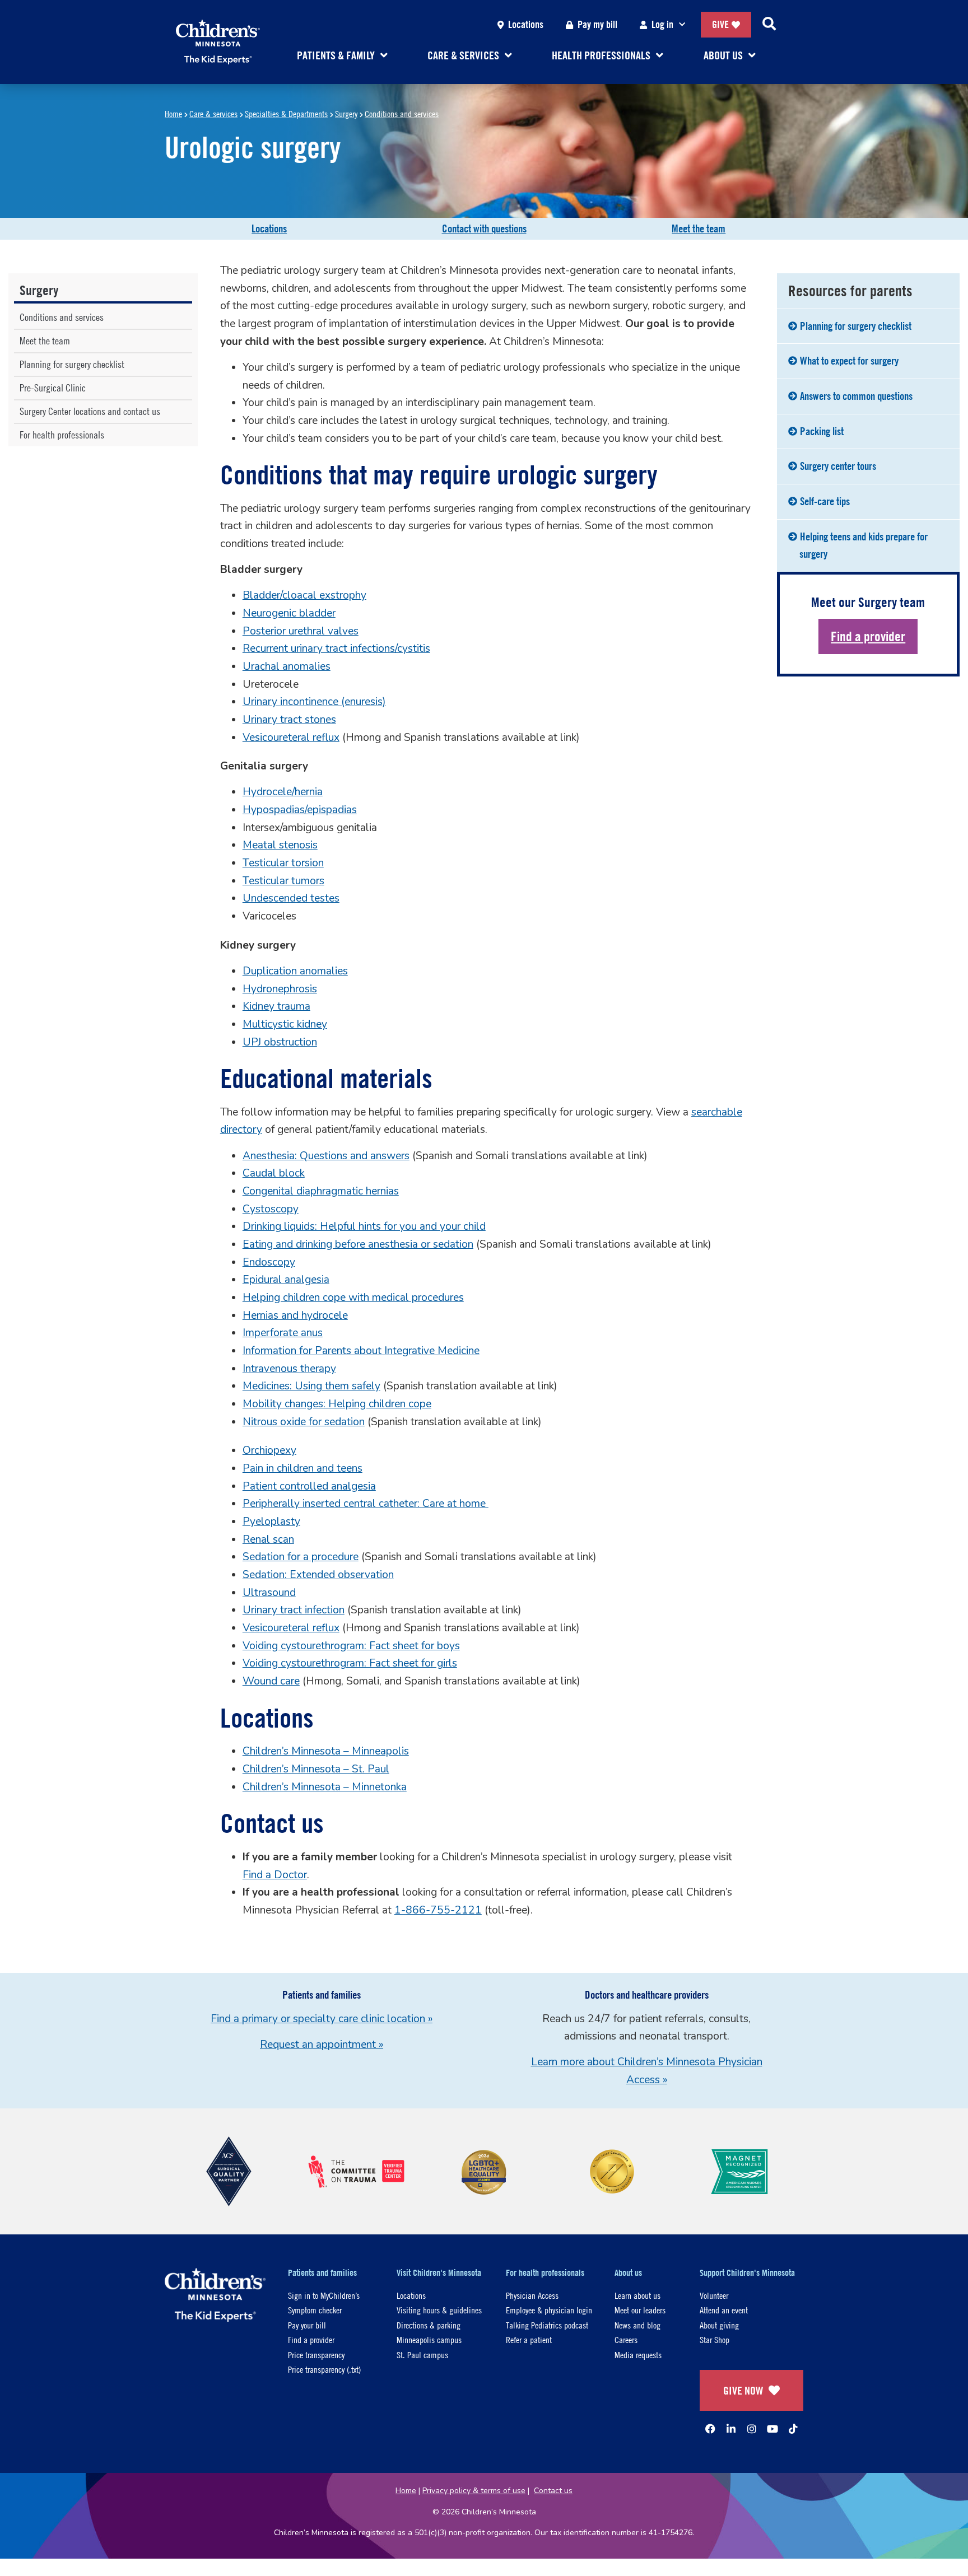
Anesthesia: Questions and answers (326, 1156)
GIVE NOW (743, 2390)
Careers (626, 2339)
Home (173, 113)
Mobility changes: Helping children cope (337, 1404)
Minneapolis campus (429, 2339)
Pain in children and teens (302, 1468)
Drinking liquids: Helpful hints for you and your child (364, 1226)
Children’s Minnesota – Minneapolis (326, 1751)
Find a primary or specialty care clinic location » (322, 2019)
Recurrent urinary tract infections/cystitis (336, 648)
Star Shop (715, 2339)
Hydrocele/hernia (283, 792)
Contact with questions (484, 228)
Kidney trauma (276, 1006)
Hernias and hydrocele (295, 1315)
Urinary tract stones (289, 720)
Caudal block (274, 1173)
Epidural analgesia (286, 1280)
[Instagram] (752, 2429)
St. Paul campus (422, 2355)
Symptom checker (315, 2310)
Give (720, 24)
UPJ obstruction (280, 1042)
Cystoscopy (271, 1209)
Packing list (822, 431)
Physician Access (532, 2295)
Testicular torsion (283, 863)
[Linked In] (731, 2429)
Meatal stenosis (280, 845)
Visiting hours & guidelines (439, 2310)
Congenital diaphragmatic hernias (321, 1191)
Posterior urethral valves (301, 631)
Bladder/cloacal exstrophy (304, 595)
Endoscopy (269, 1262)
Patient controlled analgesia (309, 1486)
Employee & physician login (549, 2310)
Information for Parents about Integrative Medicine (361, 1351)
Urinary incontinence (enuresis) (314, 702)
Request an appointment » (322, 2045)
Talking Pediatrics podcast (547, 2325)
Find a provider (868, 636)
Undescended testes (291, 898)
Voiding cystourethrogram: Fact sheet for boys (351, 1646)
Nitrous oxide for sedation (304, 1422)
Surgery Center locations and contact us (90, 411)
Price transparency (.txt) (324, 2369)
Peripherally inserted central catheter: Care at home (366, 1504)
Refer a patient (529, 2339)
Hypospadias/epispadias (300, 810)
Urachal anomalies (287, 666)
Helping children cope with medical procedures (353, 1298)
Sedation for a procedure (301, 1557)
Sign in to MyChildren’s (324, 2295)
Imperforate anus (283, 1333)
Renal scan (268, 1539)
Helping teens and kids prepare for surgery (864, 545)
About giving (719, 2325)
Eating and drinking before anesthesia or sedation (358, 1244)
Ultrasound (269, 1593)
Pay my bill (597, 24)
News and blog (637, 2325)
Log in (662, 24)
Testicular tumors (283, 881)
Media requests (638, 2355)
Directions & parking (429, 2325)
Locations (526, 24)
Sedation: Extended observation (318, 1575)
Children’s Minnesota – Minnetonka (325, 1787)
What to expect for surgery (849, 361)
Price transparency (316, 2355)
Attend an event (724, 2310)
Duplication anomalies (295, 971)
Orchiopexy (269, 1450)
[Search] (769, 25)
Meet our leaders (640, 2310)
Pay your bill (307, 2325)
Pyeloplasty (271, 1522)
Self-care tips (825, 501)
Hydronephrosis (280, 989)
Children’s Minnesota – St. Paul (316, 1769)
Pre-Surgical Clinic (53, 388)
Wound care (271, 1681)
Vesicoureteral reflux (291, 738)
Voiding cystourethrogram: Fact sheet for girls (350, 1663)
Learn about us (637, 2295)
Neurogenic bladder (289, 613)
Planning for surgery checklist (72, 364)
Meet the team (699, 228)
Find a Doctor (275, 1875)
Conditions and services (402, 113)
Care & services (213, 113)
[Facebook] (710, 2429)
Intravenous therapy (289, 1369)
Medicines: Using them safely (311, 1386)
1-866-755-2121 (438, 1910)
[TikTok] (793, 2429)
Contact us (553, 2491)
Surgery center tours (838, 466)
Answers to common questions (856, 396)
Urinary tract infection (294, 1610)
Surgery (346, 113)
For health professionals (62, 435)
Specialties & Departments (286, 113)
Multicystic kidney (285, 1024)
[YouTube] (772, 2429)
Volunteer (714, 2295)
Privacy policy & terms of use (474, 2491)
